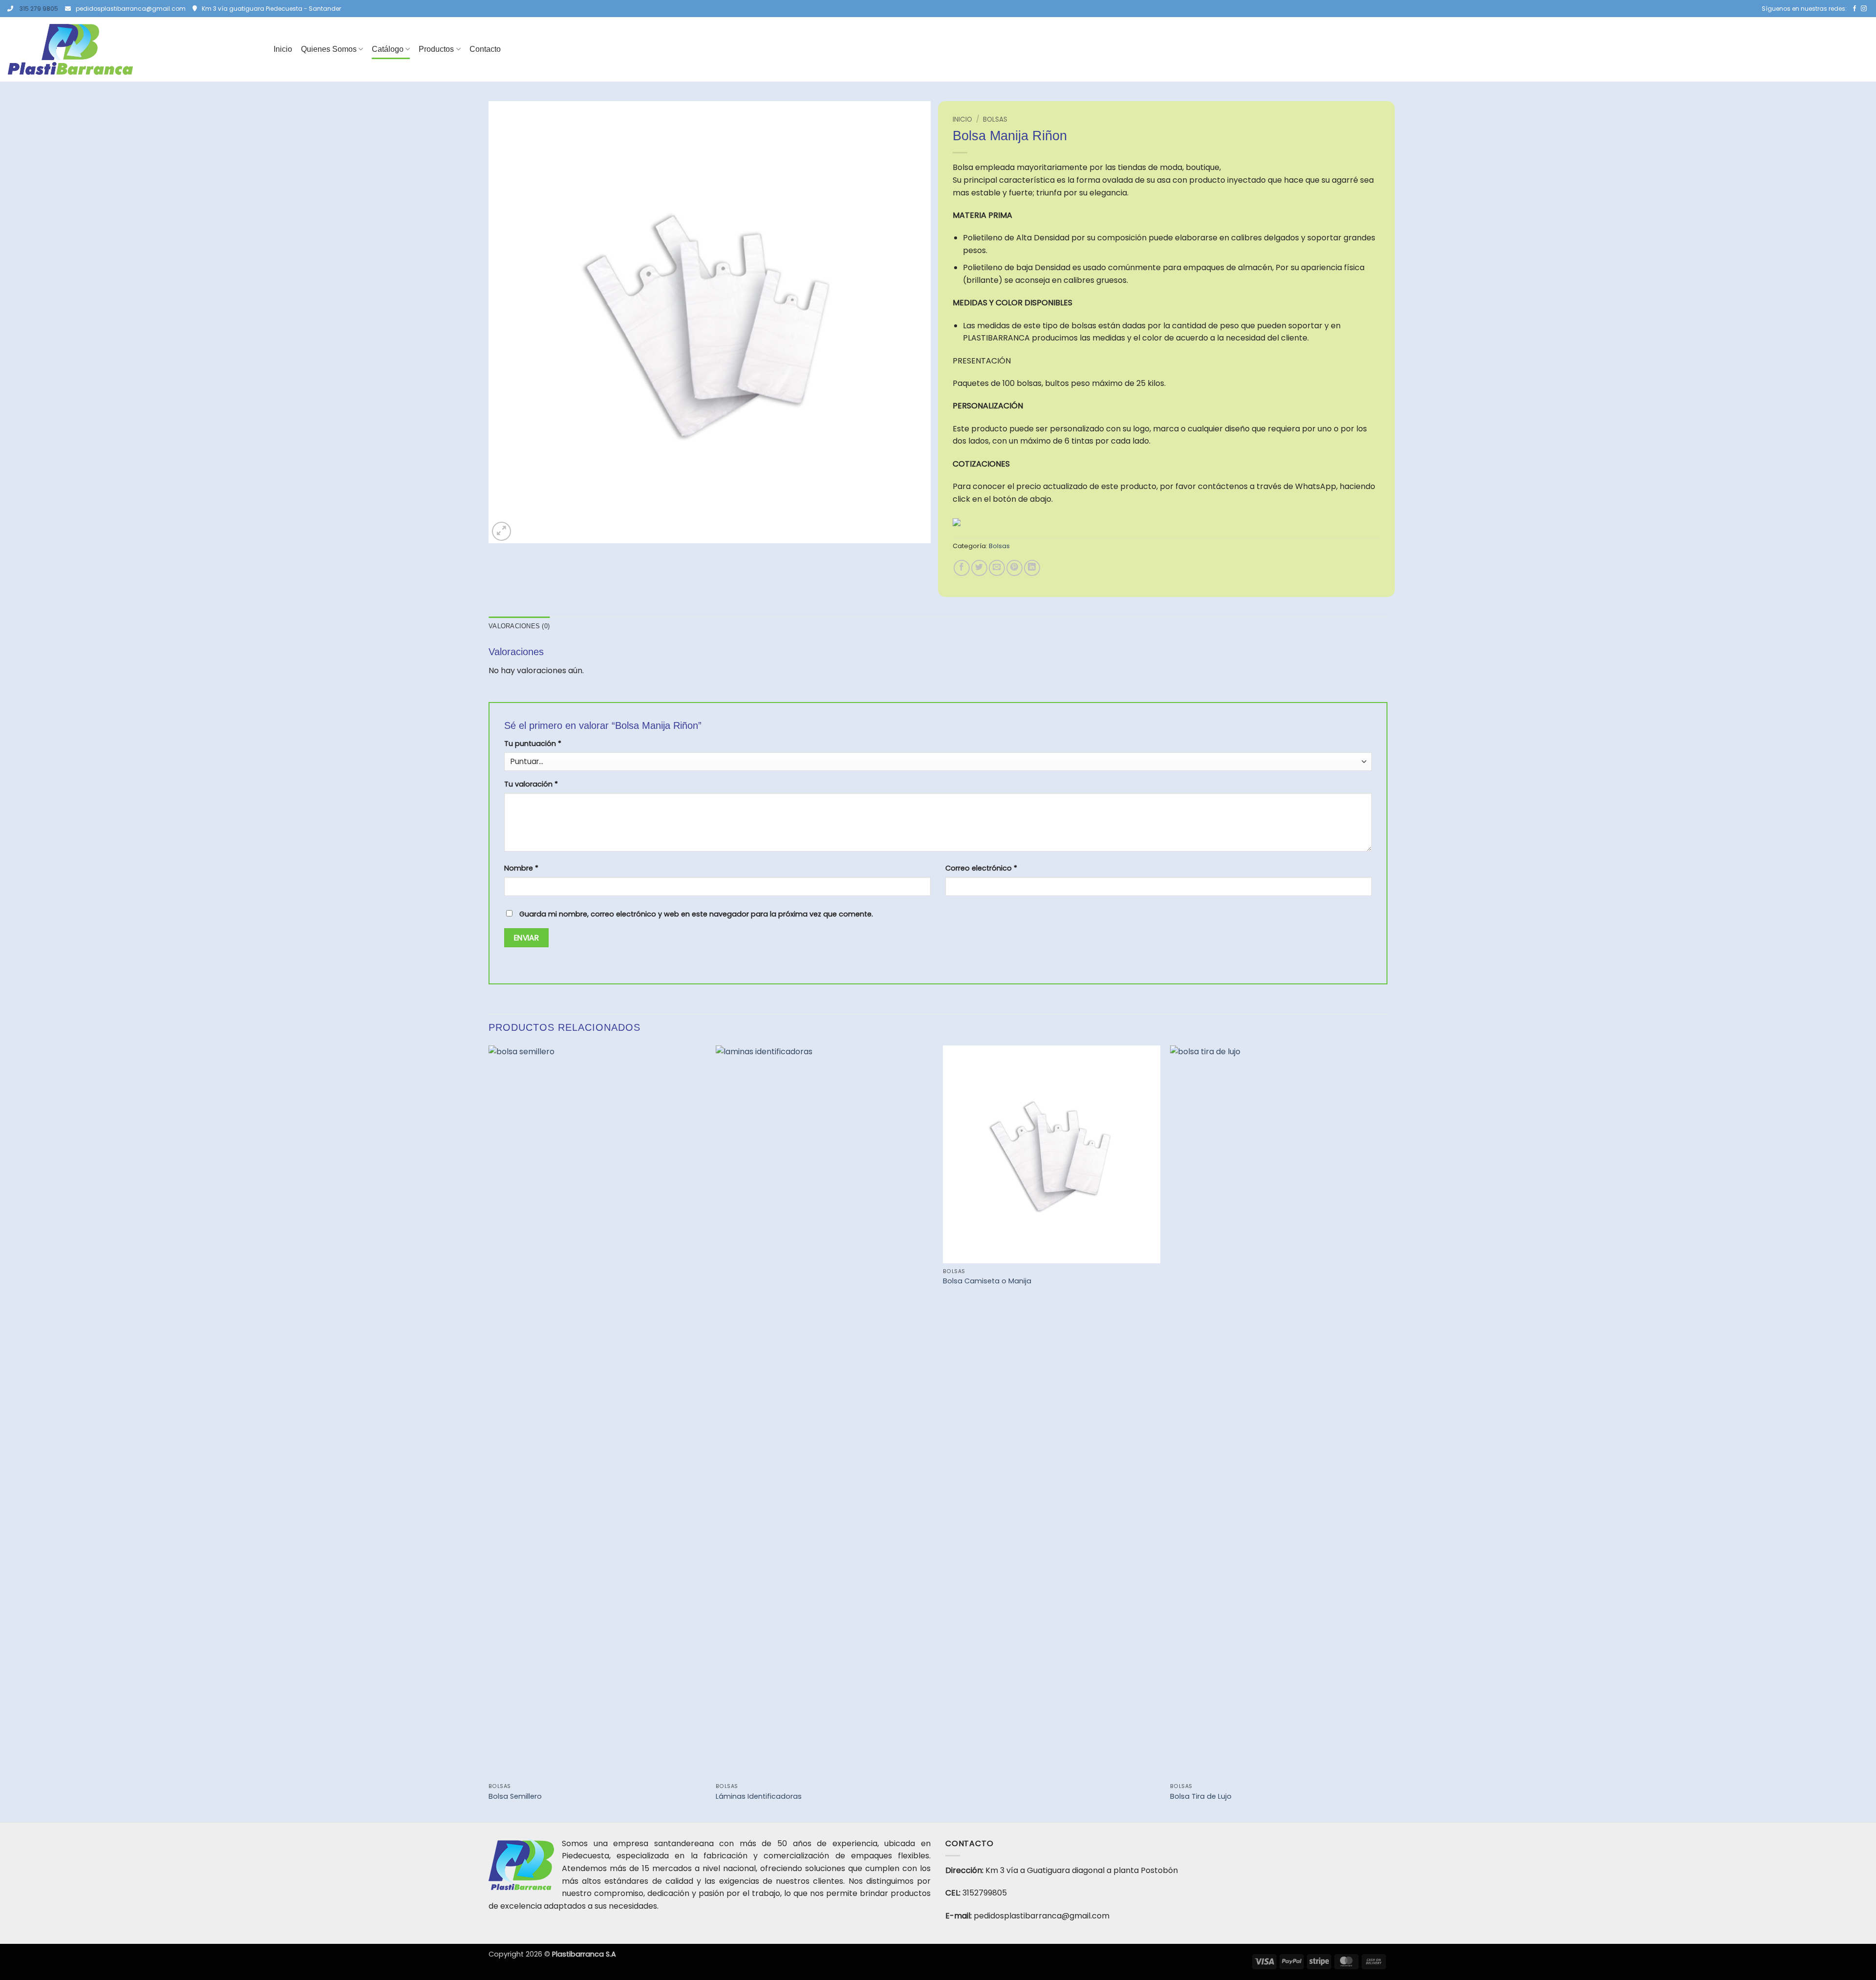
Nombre (521, 868)
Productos (436, 49)
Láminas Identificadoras (759, 1797)
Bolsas (995, 119)
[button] (501, 531)
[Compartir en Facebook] (962, 568)
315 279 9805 (39, 9)
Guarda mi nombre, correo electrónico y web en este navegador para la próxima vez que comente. (696, 914)
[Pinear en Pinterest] (1014, 568)
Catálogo (388, 49)
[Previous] (489, 1433)
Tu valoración (531, 784)
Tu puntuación (533, 744)
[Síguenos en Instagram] (1864, 9)
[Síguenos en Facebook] (1855, 9)
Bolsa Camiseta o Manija (987, 1281)
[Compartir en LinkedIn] (1032, 568)
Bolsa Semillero (515, 1797)
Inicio (283, 49)
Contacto (485, 49)
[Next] (1387, 1433)
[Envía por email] (997, 568)
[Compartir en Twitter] (979, 568)
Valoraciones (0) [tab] (519, 626)
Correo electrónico (981, 868)
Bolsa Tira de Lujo (1201, 1797)
